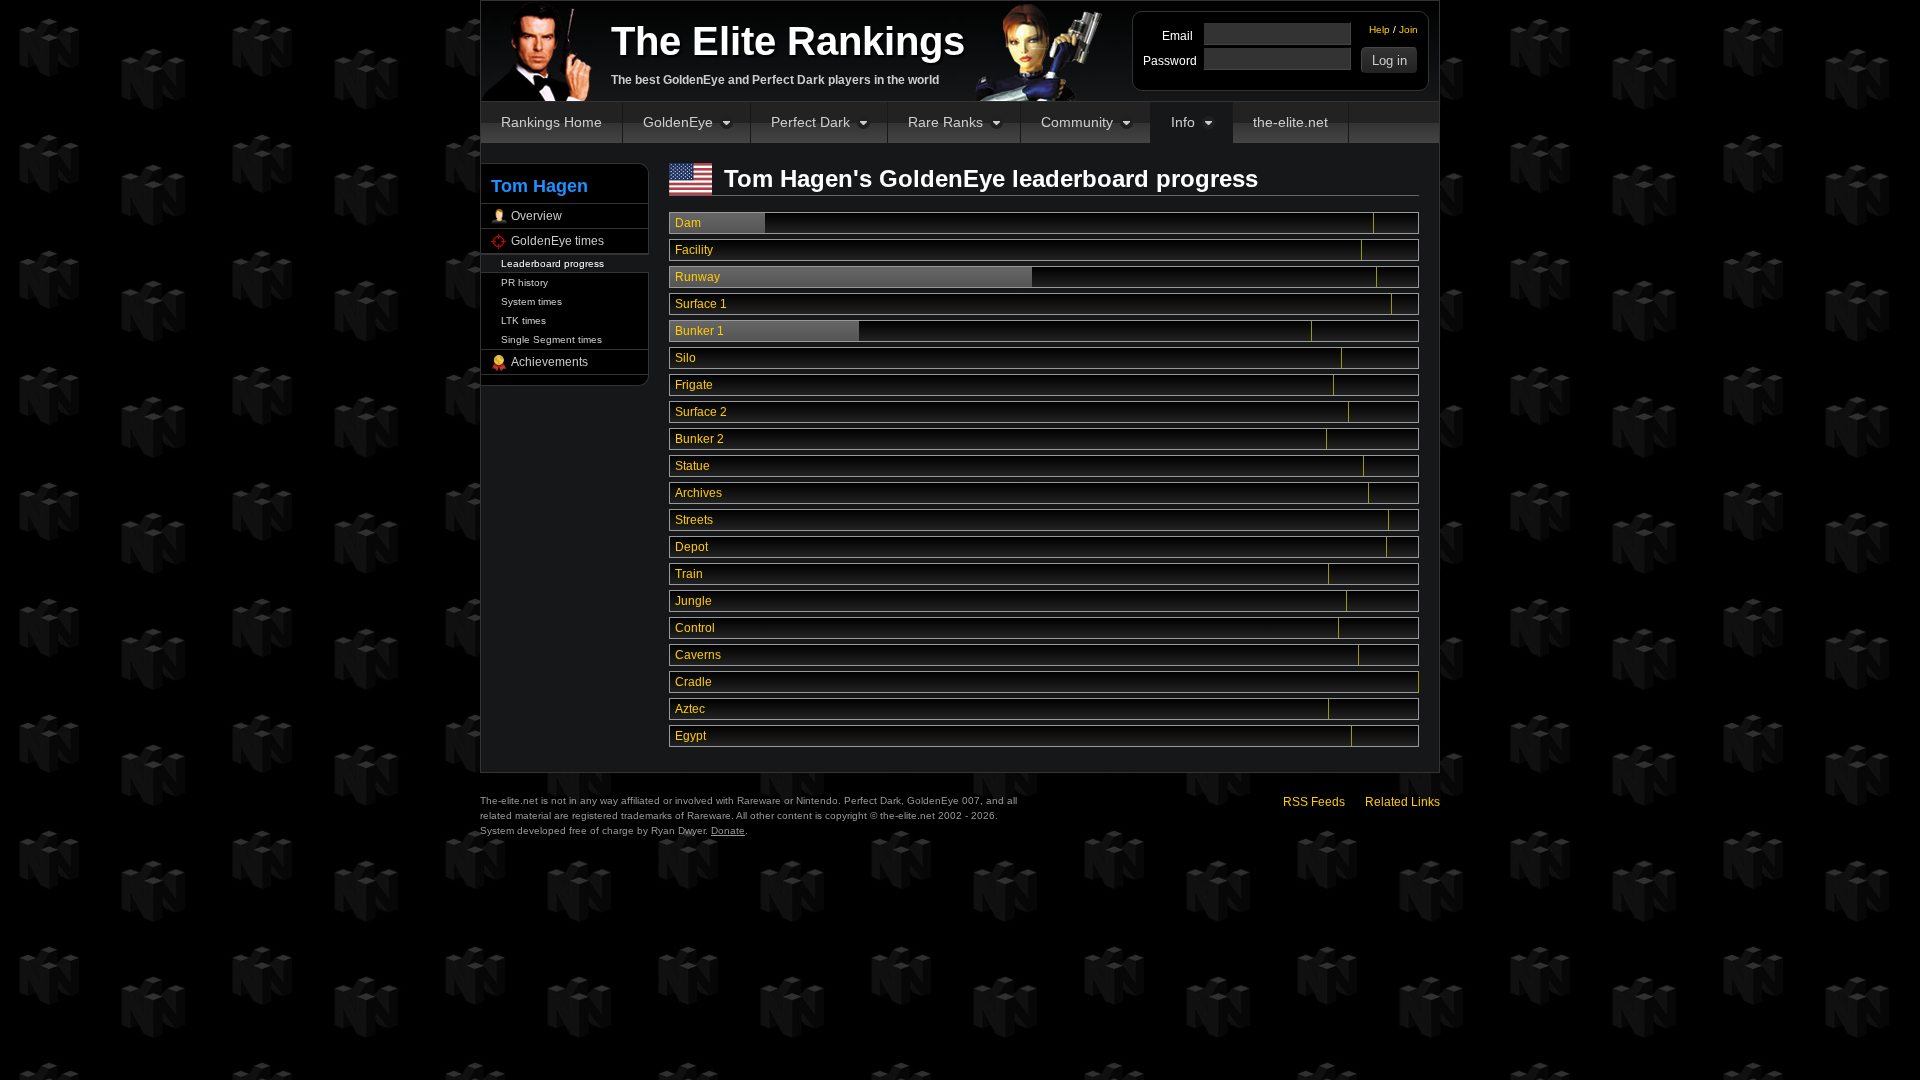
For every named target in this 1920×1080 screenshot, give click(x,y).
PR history (524, 282)
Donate (728, 830)
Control (695, 628)
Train (689, 574)
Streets (694, 520)
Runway (697, 277)
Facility (694, 250)
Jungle (693, 601)
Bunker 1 (699, 331)
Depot (691, 547)
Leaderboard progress (552, 263)
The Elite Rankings (788, 41)
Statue (692, 466)
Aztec (690, 709)
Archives (698, 493)
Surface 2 (701, 412)
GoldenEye (678, 122)
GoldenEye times (557, 241)
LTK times (523, 320)
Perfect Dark (810, 122)
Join (1408, 29)
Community (1077, 122)
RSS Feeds (1314, 802)
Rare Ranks (945, 122)
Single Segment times (551, 339)
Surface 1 (701, 304)
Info (1183, 122)
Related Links (1402, 802)
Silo (685, 358)
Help (1379, 29)
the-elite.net (1290, 122)
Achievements (549, 362)
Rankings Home (551, 122)
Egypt (690, 736)
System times (531, 301)
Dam (688, 223)
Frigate (694, 385)
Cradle (693, 682)
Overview (536, 216)
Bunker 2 (699, 439)
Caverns (698, 655)
